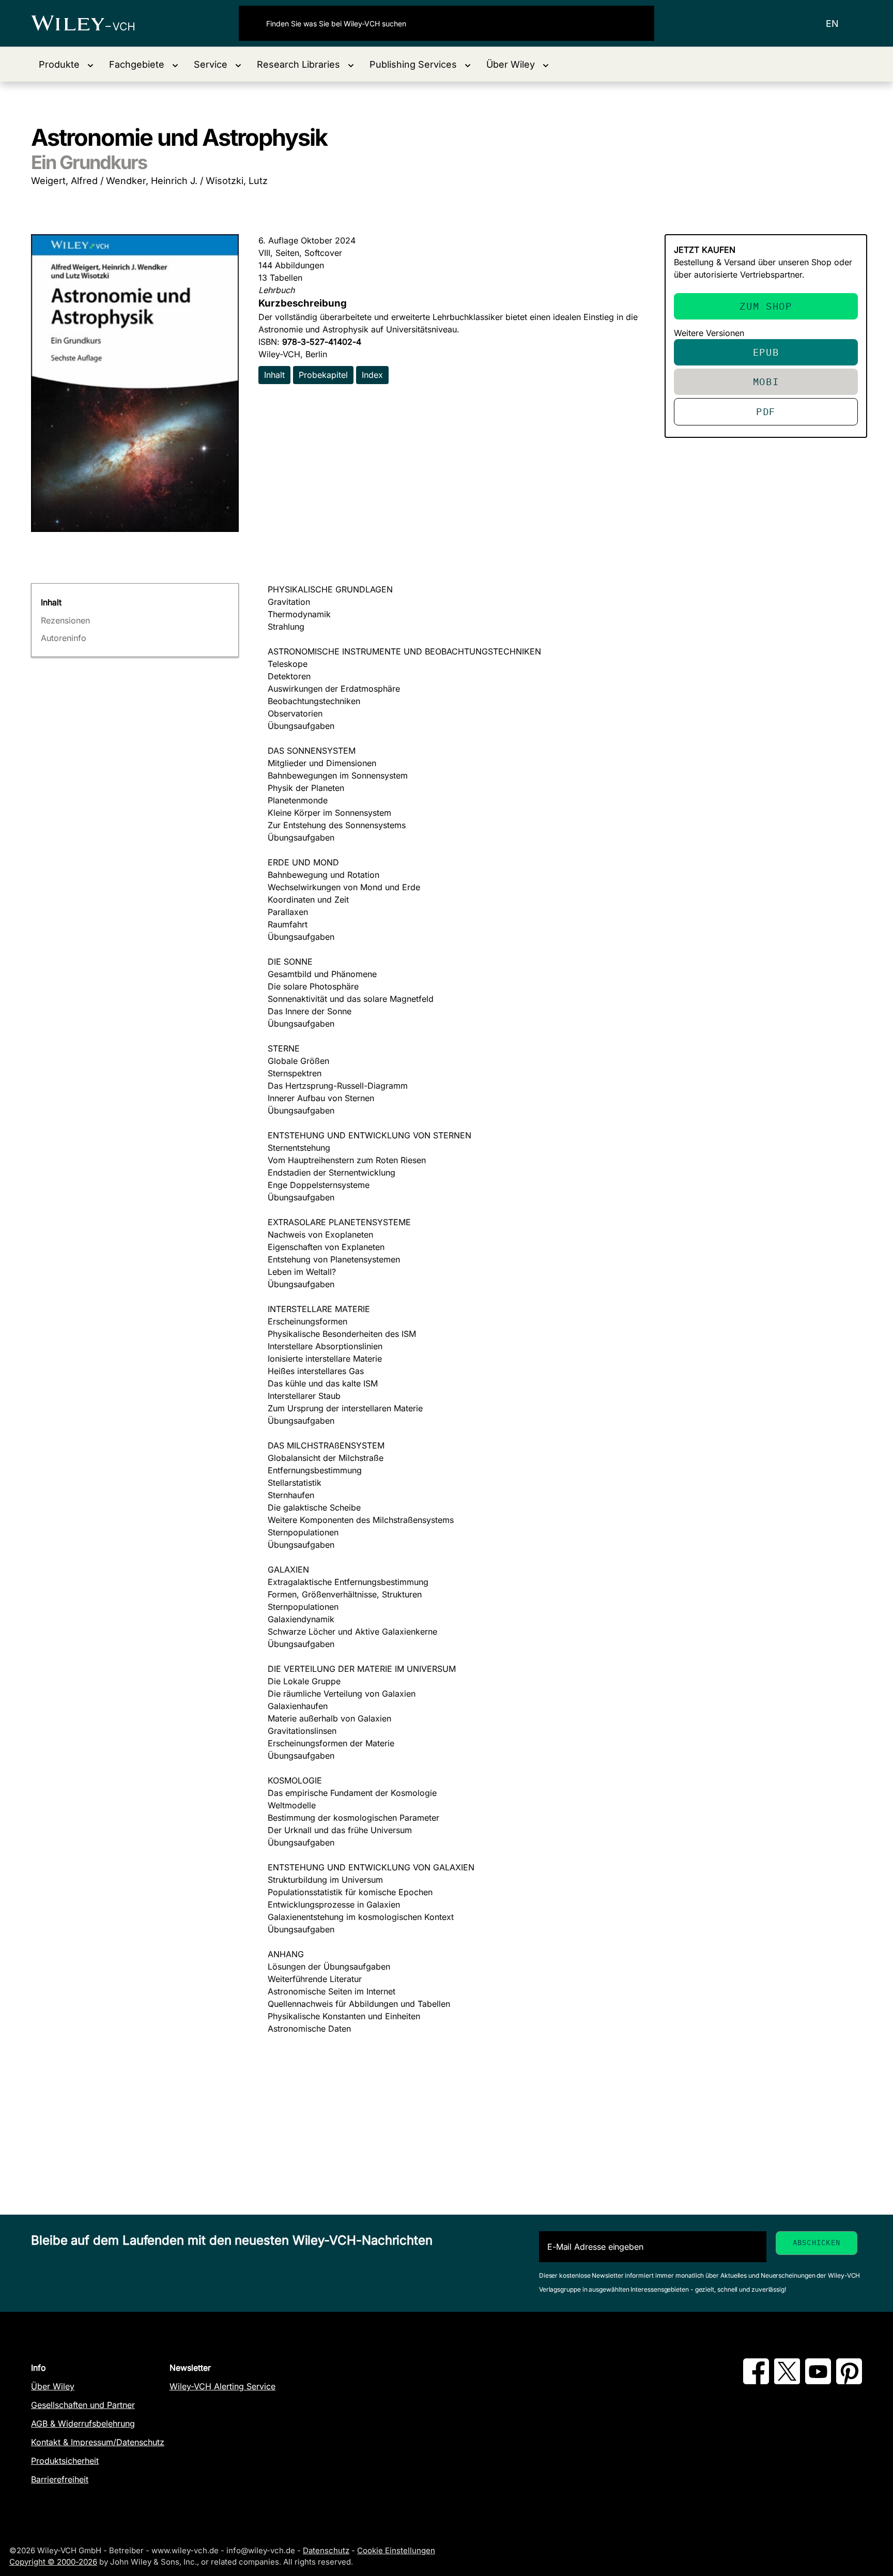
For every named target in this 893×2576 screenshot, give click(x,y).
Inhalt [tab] (51, 602)
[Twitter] (787, 2381)
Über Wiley (53, 2386)
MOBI (766, 381)
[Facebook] (756, 2381)
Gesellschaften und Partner (83, 2405)
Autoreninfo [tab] (64, 638)
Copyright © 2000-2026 (53, 2562)
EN (832, 24)
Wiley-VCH (92, 23)
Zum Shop (766, 306)
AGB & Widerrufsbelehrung (83, 2423)
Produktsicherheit (65, 2461)
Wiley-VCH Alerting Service (222, 2386)
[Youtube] (818, 2381)
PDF (766, 411)
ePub (766, 352)
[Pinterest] (849, 2381)
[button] (66, 64)
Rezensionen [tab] (65, 620)
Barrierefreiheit (60, 2479)
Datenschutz (326, 2550)
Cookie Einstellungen (396, 2550)
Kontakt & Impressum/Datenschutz (98, 2442)
